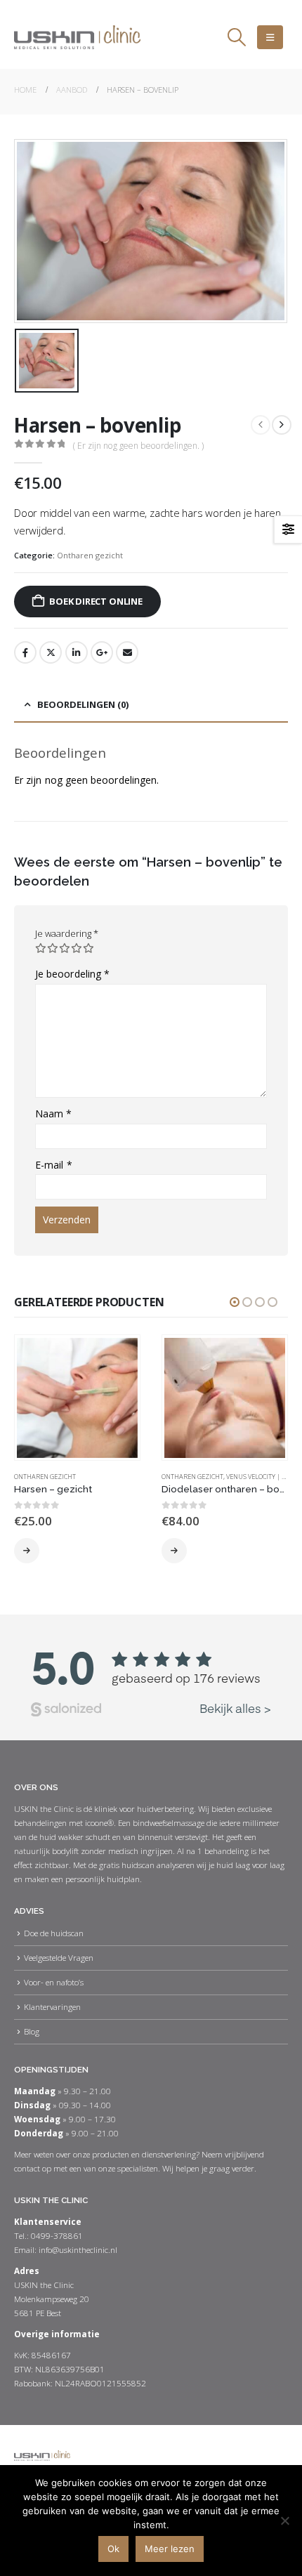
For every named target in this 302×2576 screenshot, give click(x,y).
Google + (102, 652)
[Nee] (284, 2521)
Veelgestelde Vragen (59, 1957)
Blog (32, 2031)
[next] (282, 425)
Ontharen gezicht (90, 555)
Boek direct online (96, 601)
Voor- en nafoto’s (54, 1982)
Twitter (51, 652)
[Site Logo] (77, 37)
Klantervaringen (52, 2006)
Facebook (25, 652)
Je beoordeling (72, 974)
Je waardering (67, 933)
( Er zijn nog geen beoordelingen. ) (138, 446)
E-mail (54, 1165)
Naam (53, 1113)
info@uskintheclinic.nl (78, 2249)
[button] (236, 37)
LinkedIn (77, 652)
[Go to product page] (77, 1398)
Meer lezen (170, 2549)
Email (127, 652)
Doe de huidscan (54, 1933)
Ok (113, 2549)
